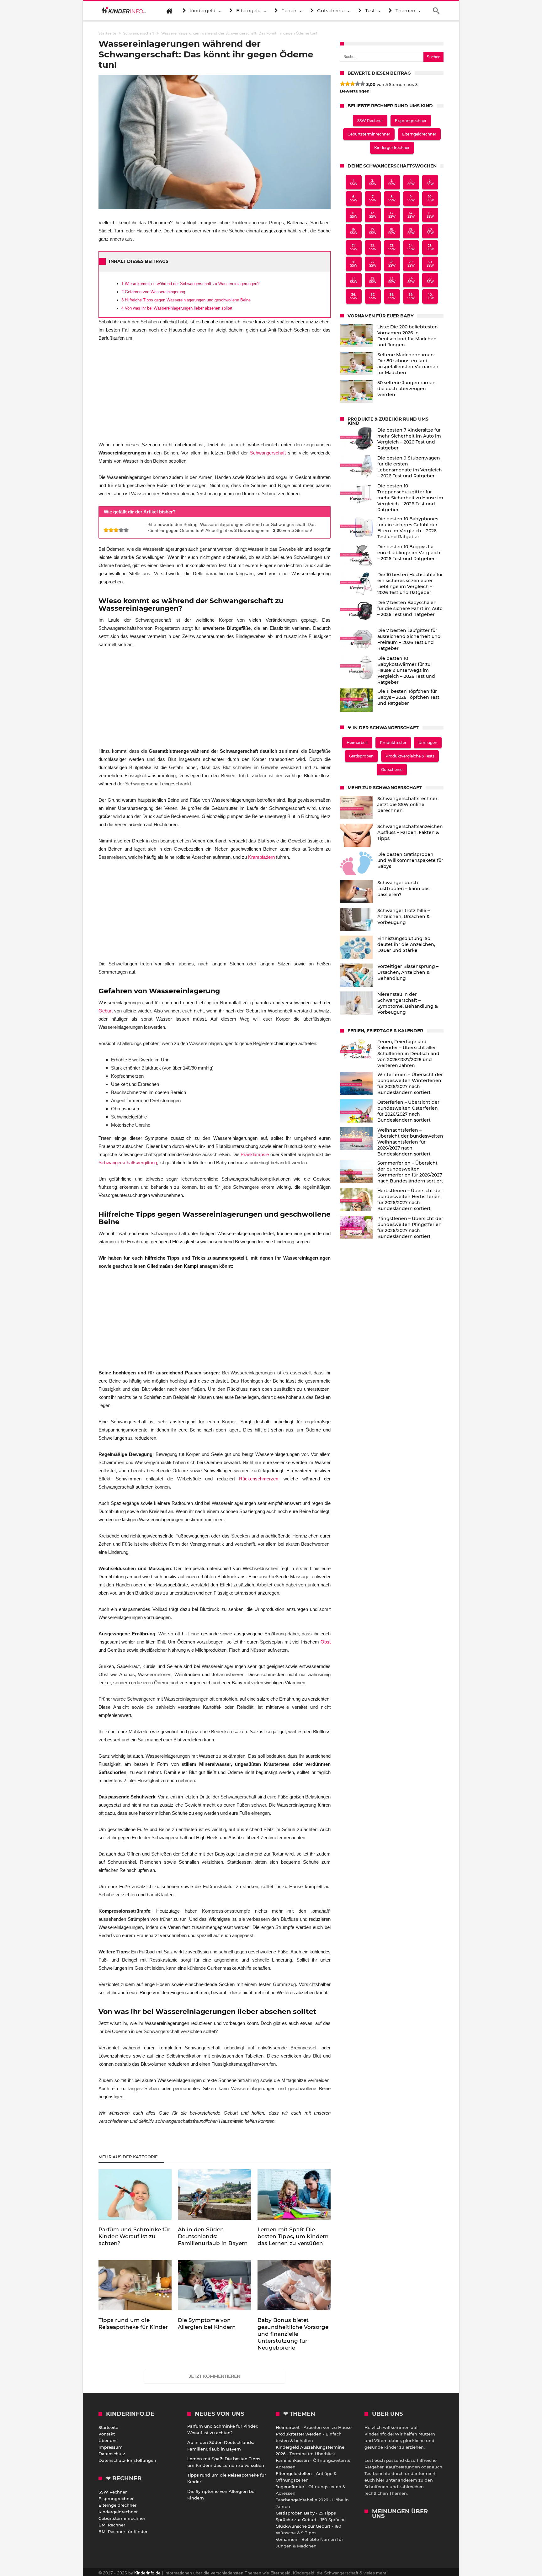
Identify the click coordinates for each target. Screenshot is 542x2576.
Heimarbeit (357, 743)
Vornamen (287, 2539)
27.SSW (373, 264)
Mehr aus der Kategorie (129, 2157)
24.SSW (411, 247)
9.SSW (411, 199)
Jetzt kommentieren (215, 2376)
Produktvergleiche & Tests (410, 756)
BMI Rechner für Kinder (123, 2531)
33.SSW (392, 280)
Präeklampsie (255, 1154)
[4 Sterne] (121, 530)
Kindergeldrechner (392, 148)
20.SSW (430, 231)
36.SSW (354, 296)
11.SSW (354, 215)
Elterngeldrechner (419, 134)
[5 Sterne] (126, 530)
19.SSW (411, 231)
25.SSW (430, 247)
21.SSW (354, 247)
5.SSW (430, 182)
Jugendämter (290, 2487)
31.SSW (354, 280)
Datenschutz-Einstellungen (127, 2460)
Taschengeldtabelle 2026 (302, 2500)
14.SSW (411, 215)
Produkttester (393, 743)
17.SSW (373, 231)
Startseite (108, 2427)
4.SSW (411, 182)
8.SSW (392, 199)
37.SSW (373, 296)
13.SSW (392, 215)
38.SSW (392, 296)
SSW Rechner (370, 121)
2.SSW (373, 182)
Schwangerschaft (139, 33)
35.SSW (430, 280)
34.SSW (411, 280)
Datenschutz (112, 2454)
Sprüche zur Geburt (296, 2520)
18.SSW (392, 231)
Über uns (108, 2441)
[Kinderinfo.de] (124, 11)
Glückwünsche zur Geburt (303, 2526)
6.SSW (354, 199)
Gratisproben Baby (295, 2513)
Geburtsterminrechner (369, 134)
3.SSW (392, 182)
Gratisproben (361, 756)
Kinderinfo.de (147, 2573)
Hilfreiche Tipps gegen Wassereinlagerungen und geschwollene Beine (186, 300)
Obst (326, 1642)
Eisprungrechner (411, 121)
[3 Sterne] (116, 530)
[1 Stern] (106, 530)
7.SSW (373, 199)
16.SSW (354, 231)
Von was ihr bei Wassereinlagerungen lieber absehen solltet (177, 308)
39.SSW (411, 296)
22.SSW (373, 247)
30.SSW (430, 264)
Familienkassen (292, 2460)
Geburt (106, 1011)
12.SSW (373, 215)
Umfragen (428, 743)
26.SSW (354, 264)
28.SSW (392, 264)
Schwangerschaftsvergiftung (128, 1163)
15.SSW (430, 215)
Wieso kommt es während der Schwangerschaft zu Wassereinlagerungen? (190, 284)
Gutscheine (392, 770)
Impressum (111, 2447)
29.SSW (411, 264)
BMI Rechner (112, 2525)
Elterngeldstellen (294, 2473)
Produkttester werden (299, 2434)
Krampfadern (261, 857)
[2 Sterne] (111, 530)
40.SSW (430, 296)
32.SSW (373, 280)
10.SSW (430, 199)
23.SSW (392, 247)
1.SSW (354, 182)
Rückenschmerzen (259, 1479)
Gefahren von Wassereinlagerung (153, 292)
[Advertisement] (215, 394)
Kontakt (107, 2434)
